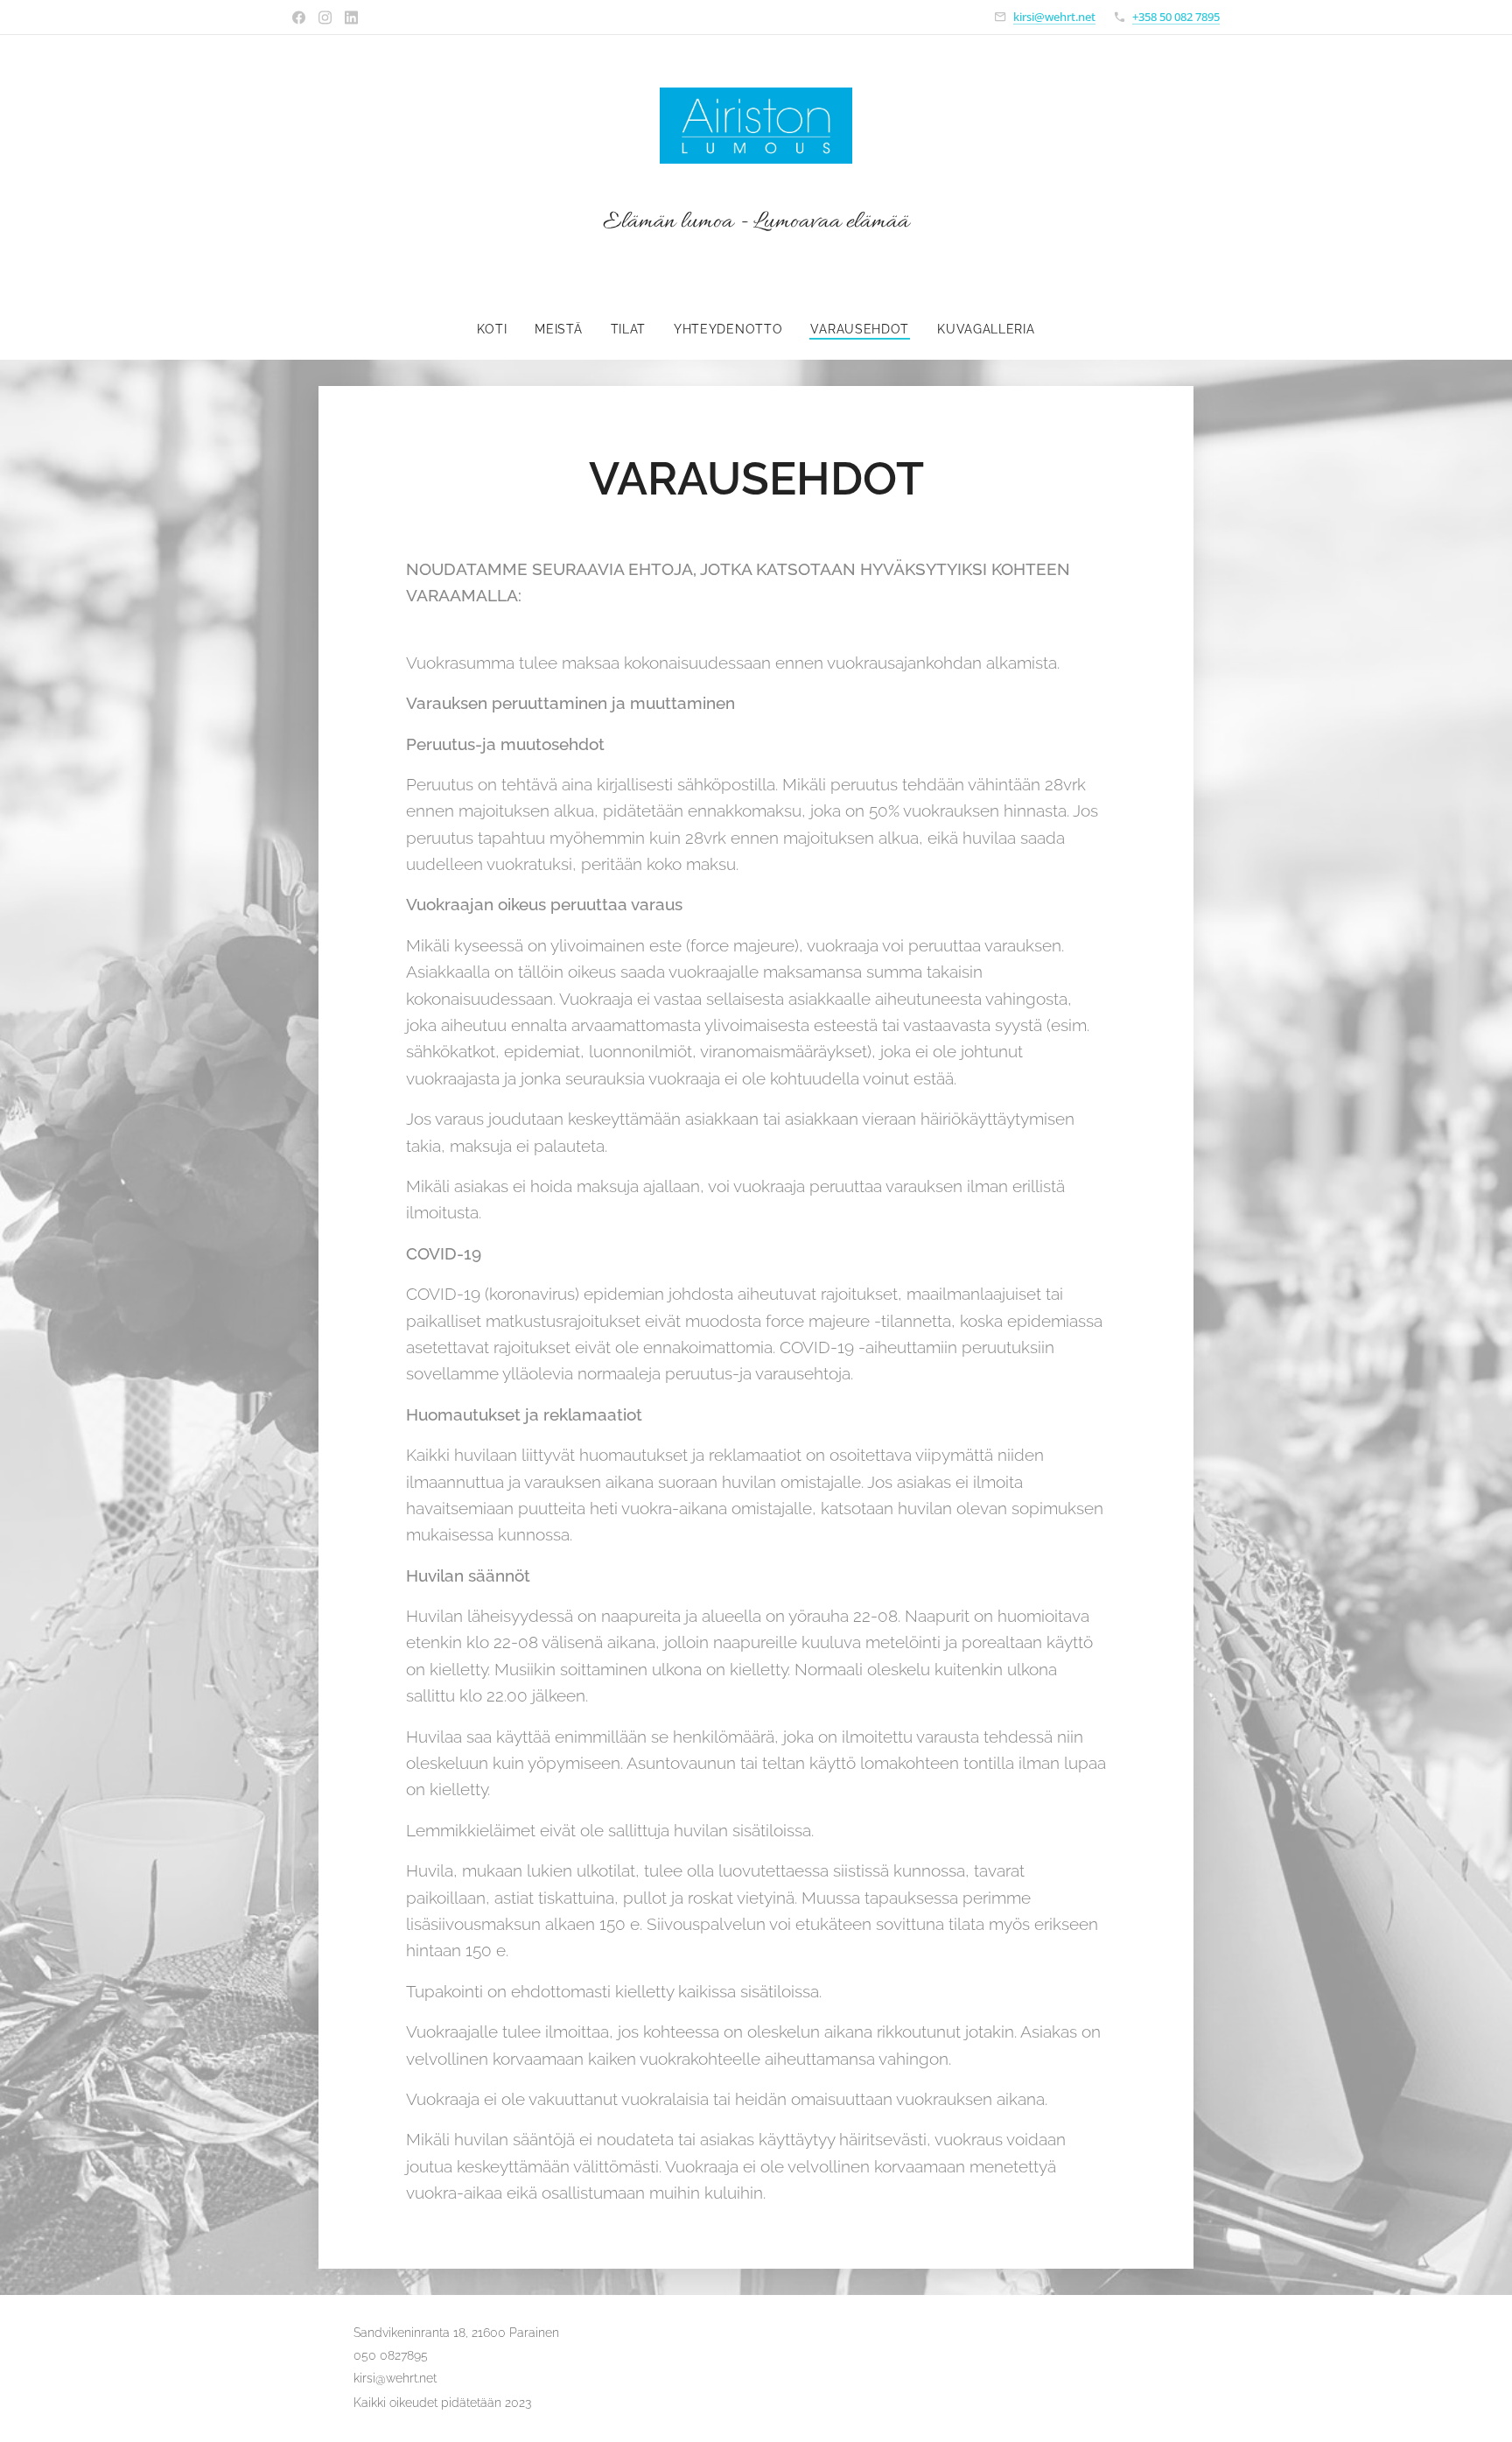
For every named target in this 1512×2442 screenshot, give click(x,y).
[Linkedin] (351, 18)
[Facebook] (299, 18)
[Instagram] (325, 18)
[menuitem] (499, 329)
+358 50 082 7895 (1176, 17)
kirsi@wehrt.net (1054, 17)
